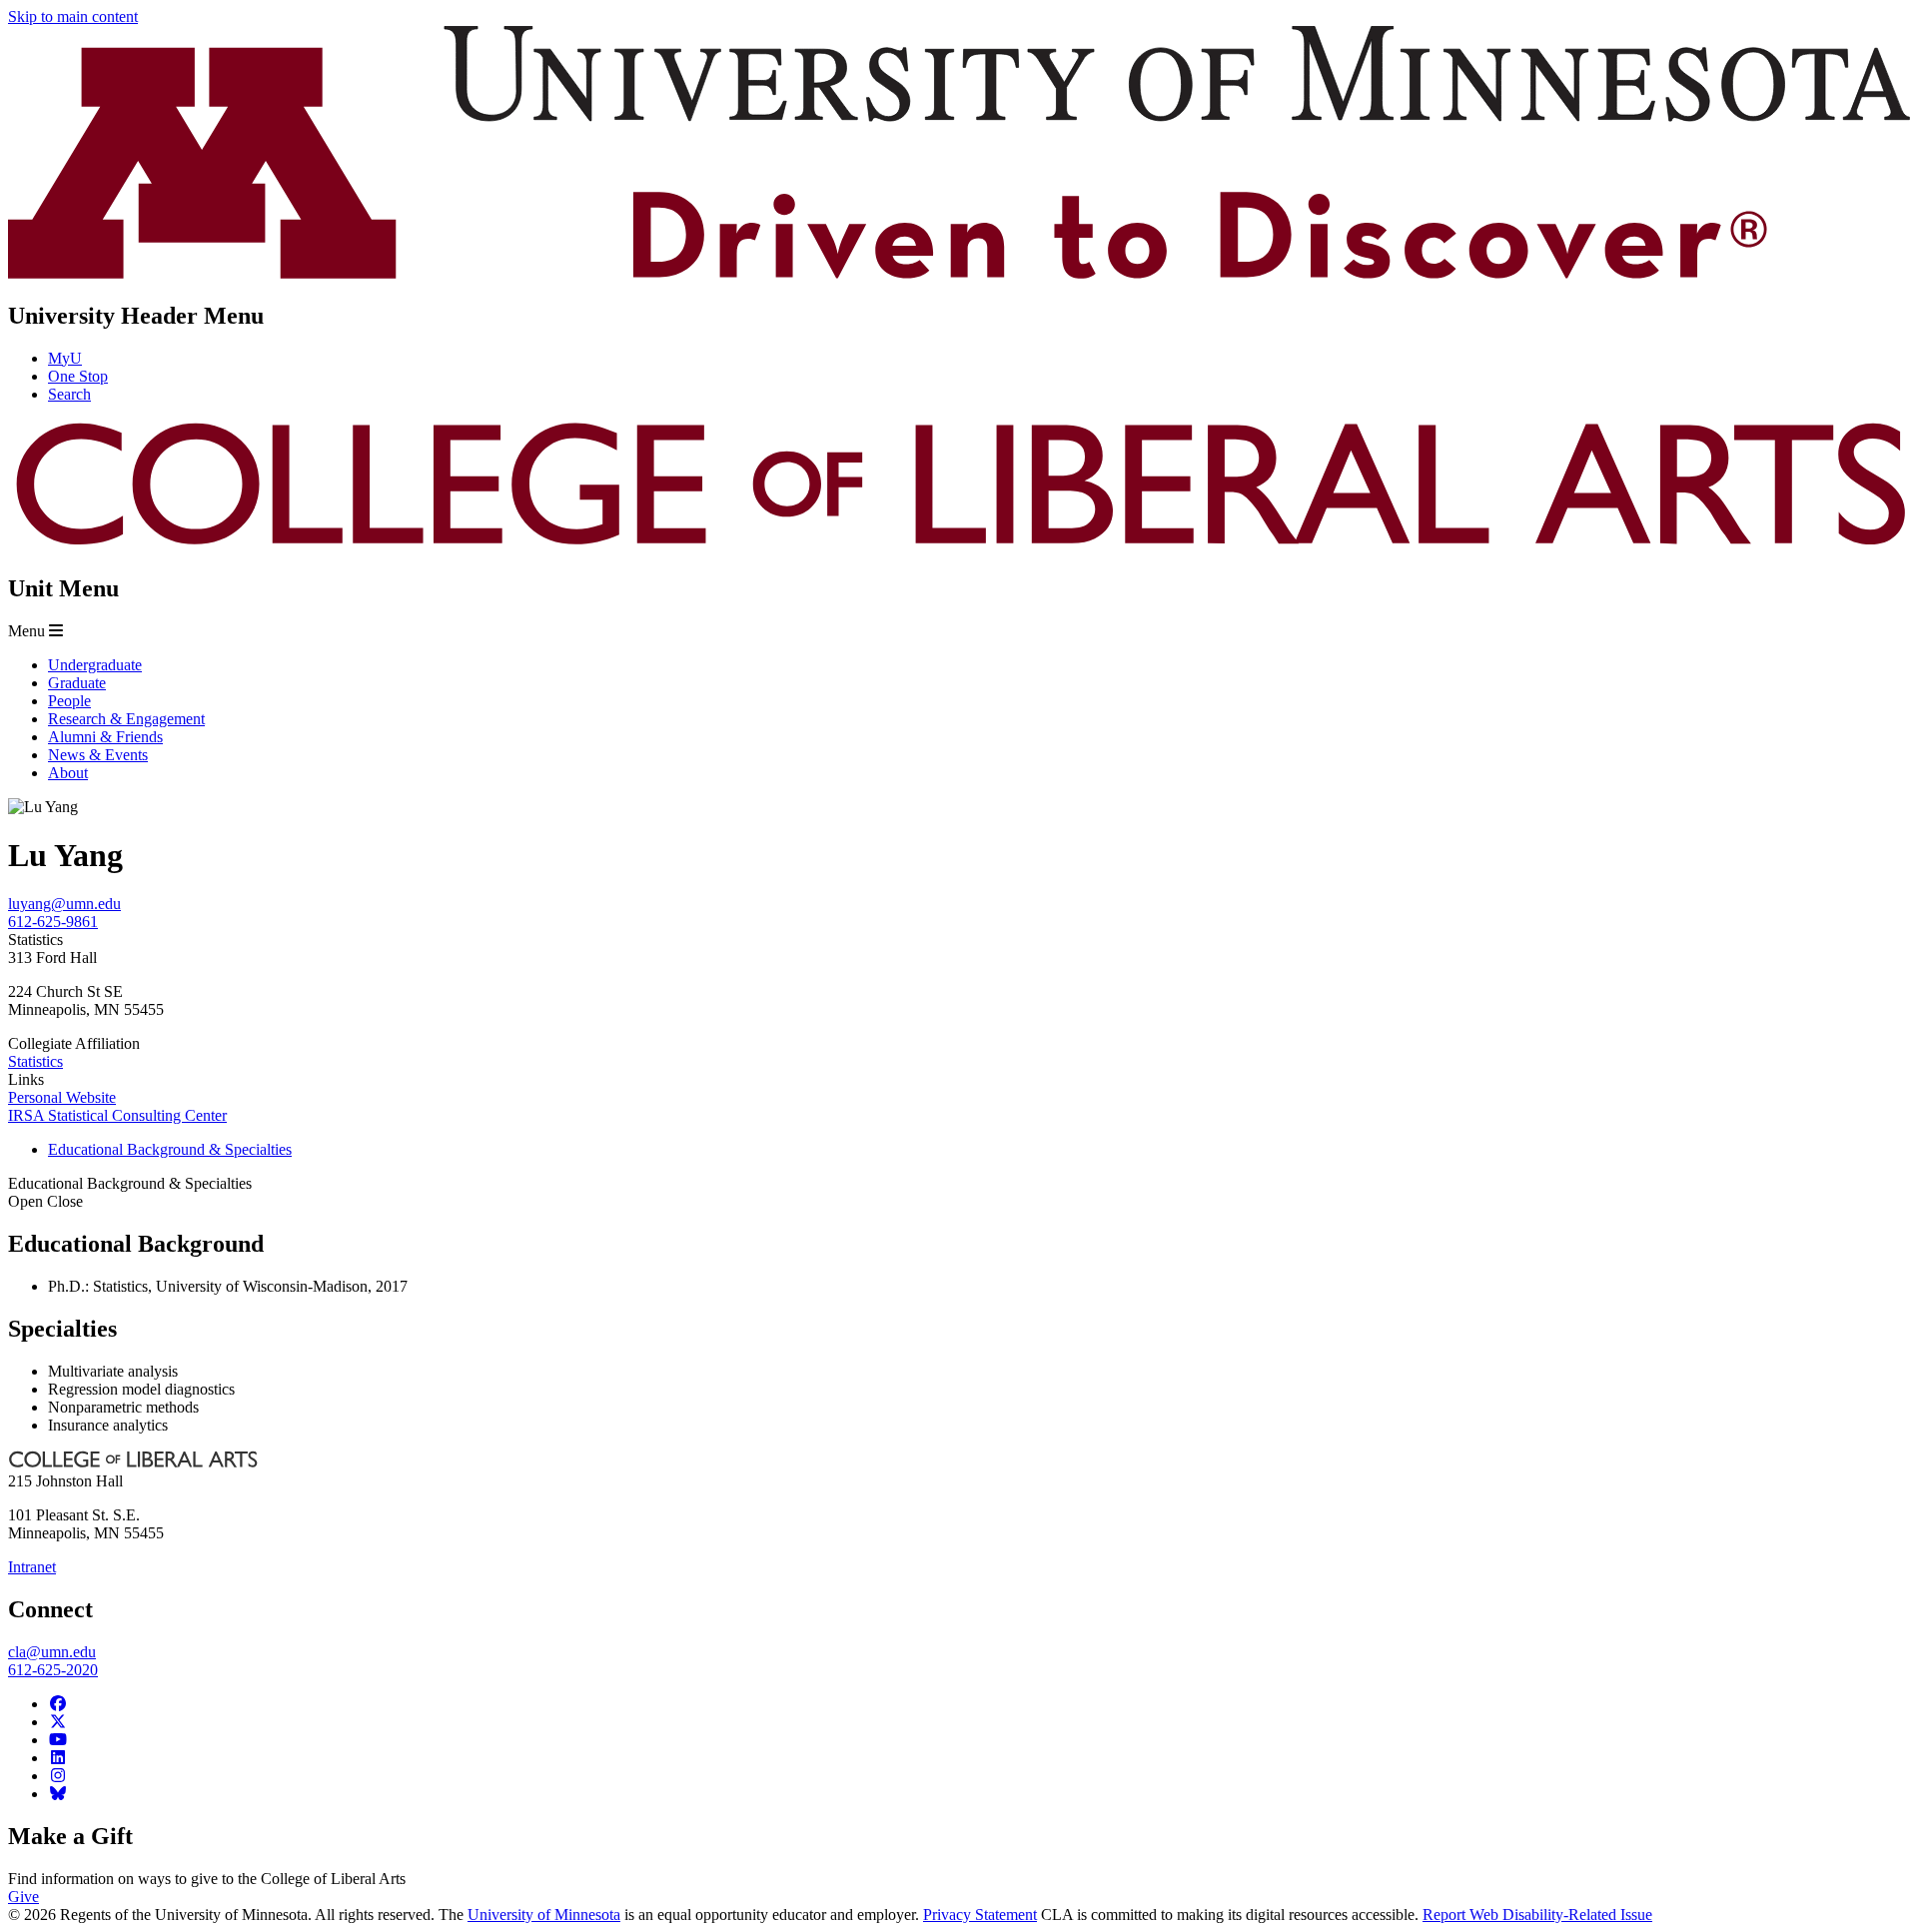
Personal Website (62, 1097)
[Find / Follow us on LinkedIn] (58, 1758)
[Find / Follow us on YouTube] (58, 1740)
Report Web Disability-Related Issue (1537, 1915)
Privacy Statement (980, 1915)
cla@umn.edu (52, 1652)
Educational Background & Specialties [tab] (170, 1149)
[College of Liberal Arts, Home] (959, 546)
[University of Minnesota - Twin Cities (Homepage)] (959, 273)
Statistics (35, 1061)
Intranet (32, 1567)
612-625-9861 (53, 922)
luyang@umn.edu (64, 904)
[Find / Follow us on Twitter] (58, 1722)
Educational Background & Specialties (130, 1192)
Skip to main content (73, 16)
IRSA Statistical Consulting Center (117, 1115)
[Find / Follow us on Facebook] (58, 1704)
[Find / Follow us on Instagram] (58, 1776)
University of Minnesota (544, 1915)
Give (23, 1897)
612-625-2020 (53, 1670)
